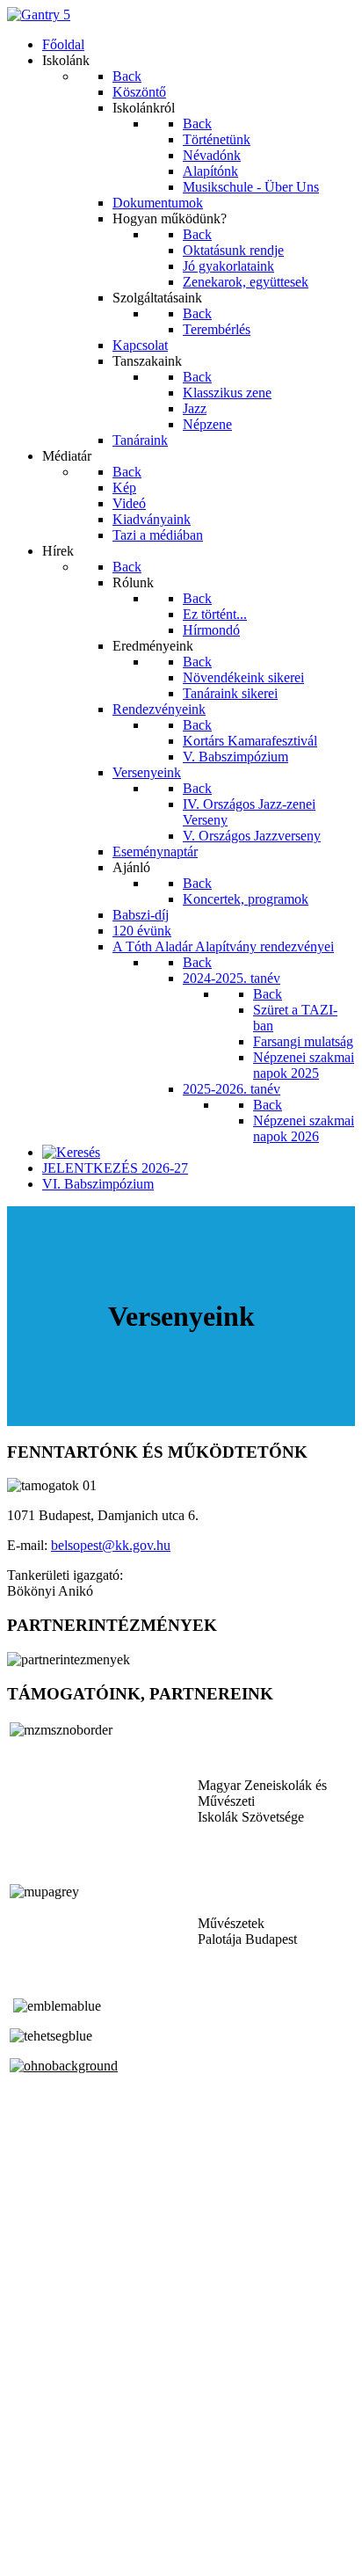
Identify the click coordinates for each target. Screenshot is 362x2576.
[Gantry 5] (39, 15)
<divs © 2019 (47, 2554)
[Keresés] (71, 1152)
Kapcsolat (35, 2524)
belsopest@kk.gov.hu (111, 1545)
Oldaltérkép (40, 2508)
